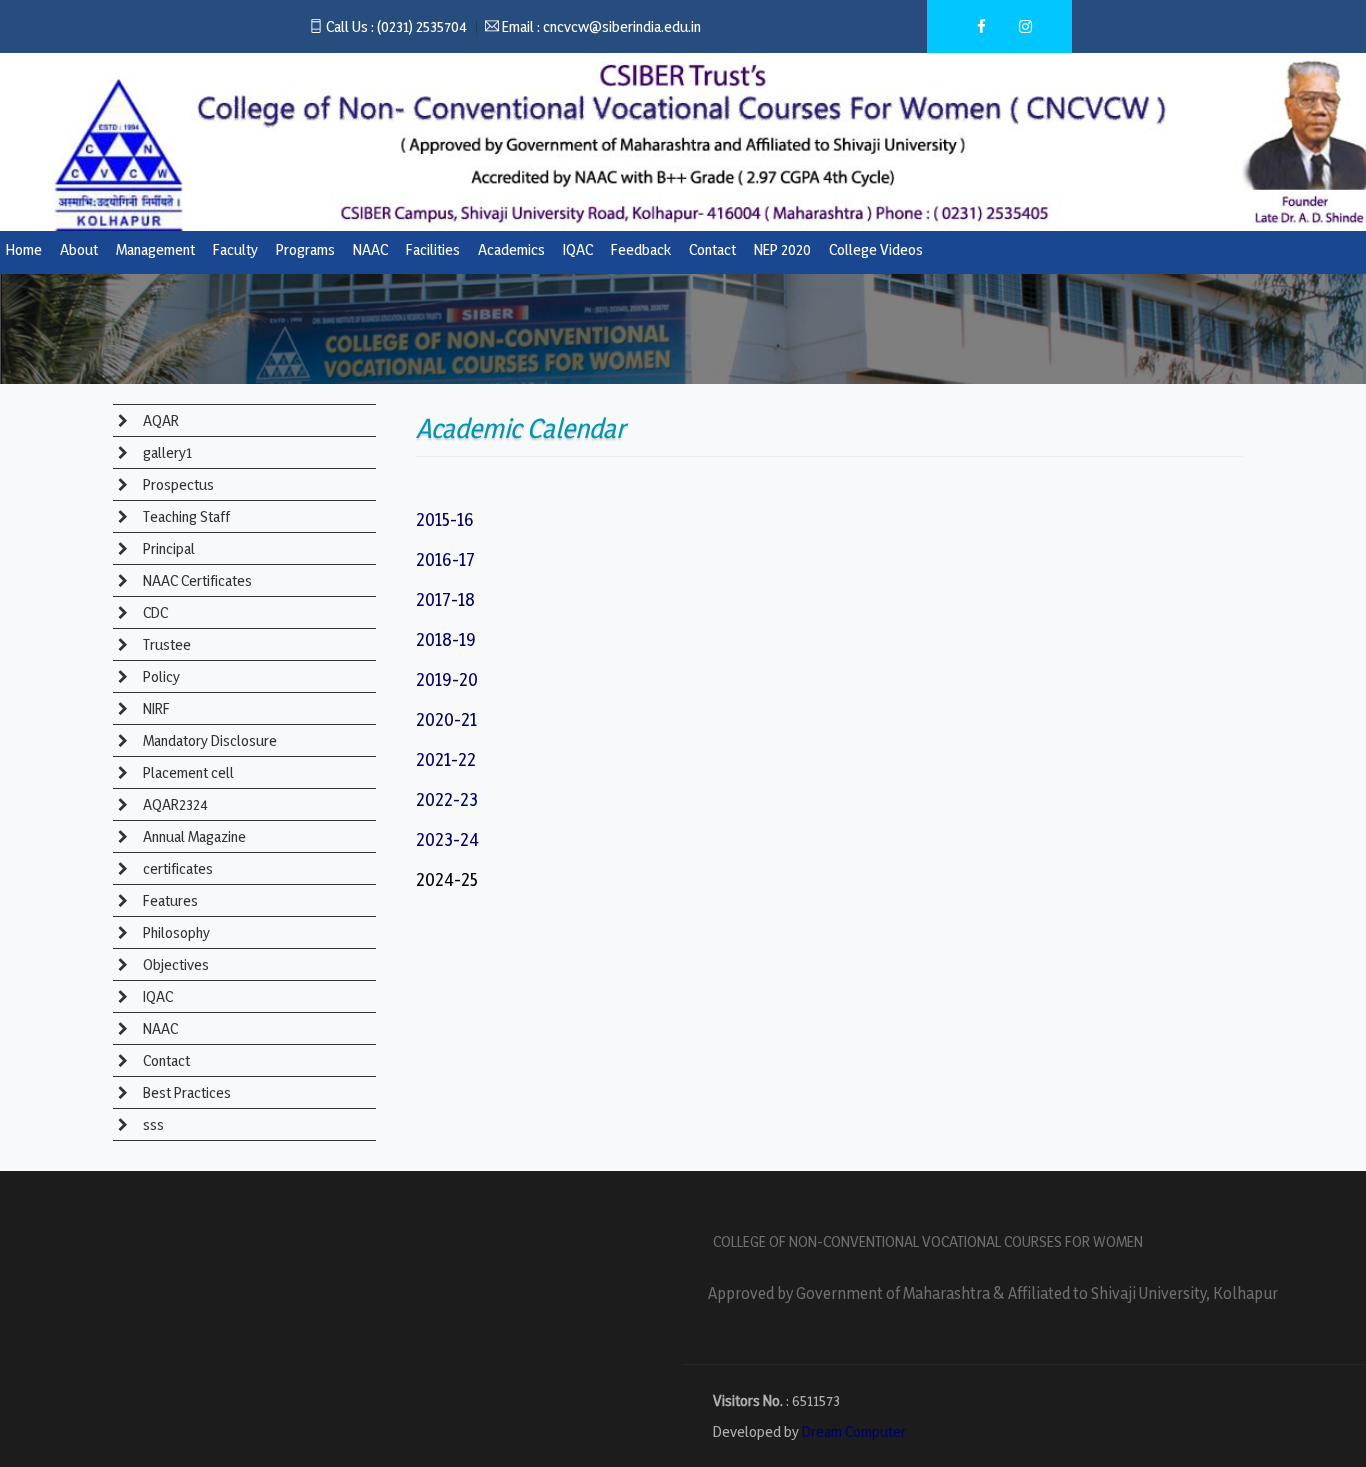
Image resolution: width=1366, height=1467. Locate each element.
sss (152, 1124)
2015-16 (445, 519)
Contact (712, 249)
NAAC (370, 249)
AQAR (159, 420)
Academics (511, 249)
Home (24, 249)
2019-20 (447, 679)
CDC (154, 612)
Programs (305, 249)
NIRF (155, 708)
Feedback (641, 249)
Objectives (174, 964)
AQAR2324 (174, 804)
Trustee (165, 644)
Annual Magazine (193, 836)
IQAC (578, 249)
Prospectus (177, 484)
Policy (160, 676)
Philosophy (175, 932)
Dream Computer (854, 1431)
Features (169, 900)
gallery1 (166, 452)
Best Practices (185, 1092)
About (79, 249)
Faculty (235, 249)
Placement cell (187, 772)
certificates (176, 868)
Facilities (433, 249)
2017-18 (445, 599)
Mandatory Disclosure (208, 740)
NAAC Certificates (196, 580)
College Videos (876, 249)
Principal (167, 548)
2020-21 (446, 719)
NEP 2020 (782, 249)
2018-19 (446, 639)
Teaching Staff (185, 516)
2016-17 (445, 559)
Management (155, 249)
